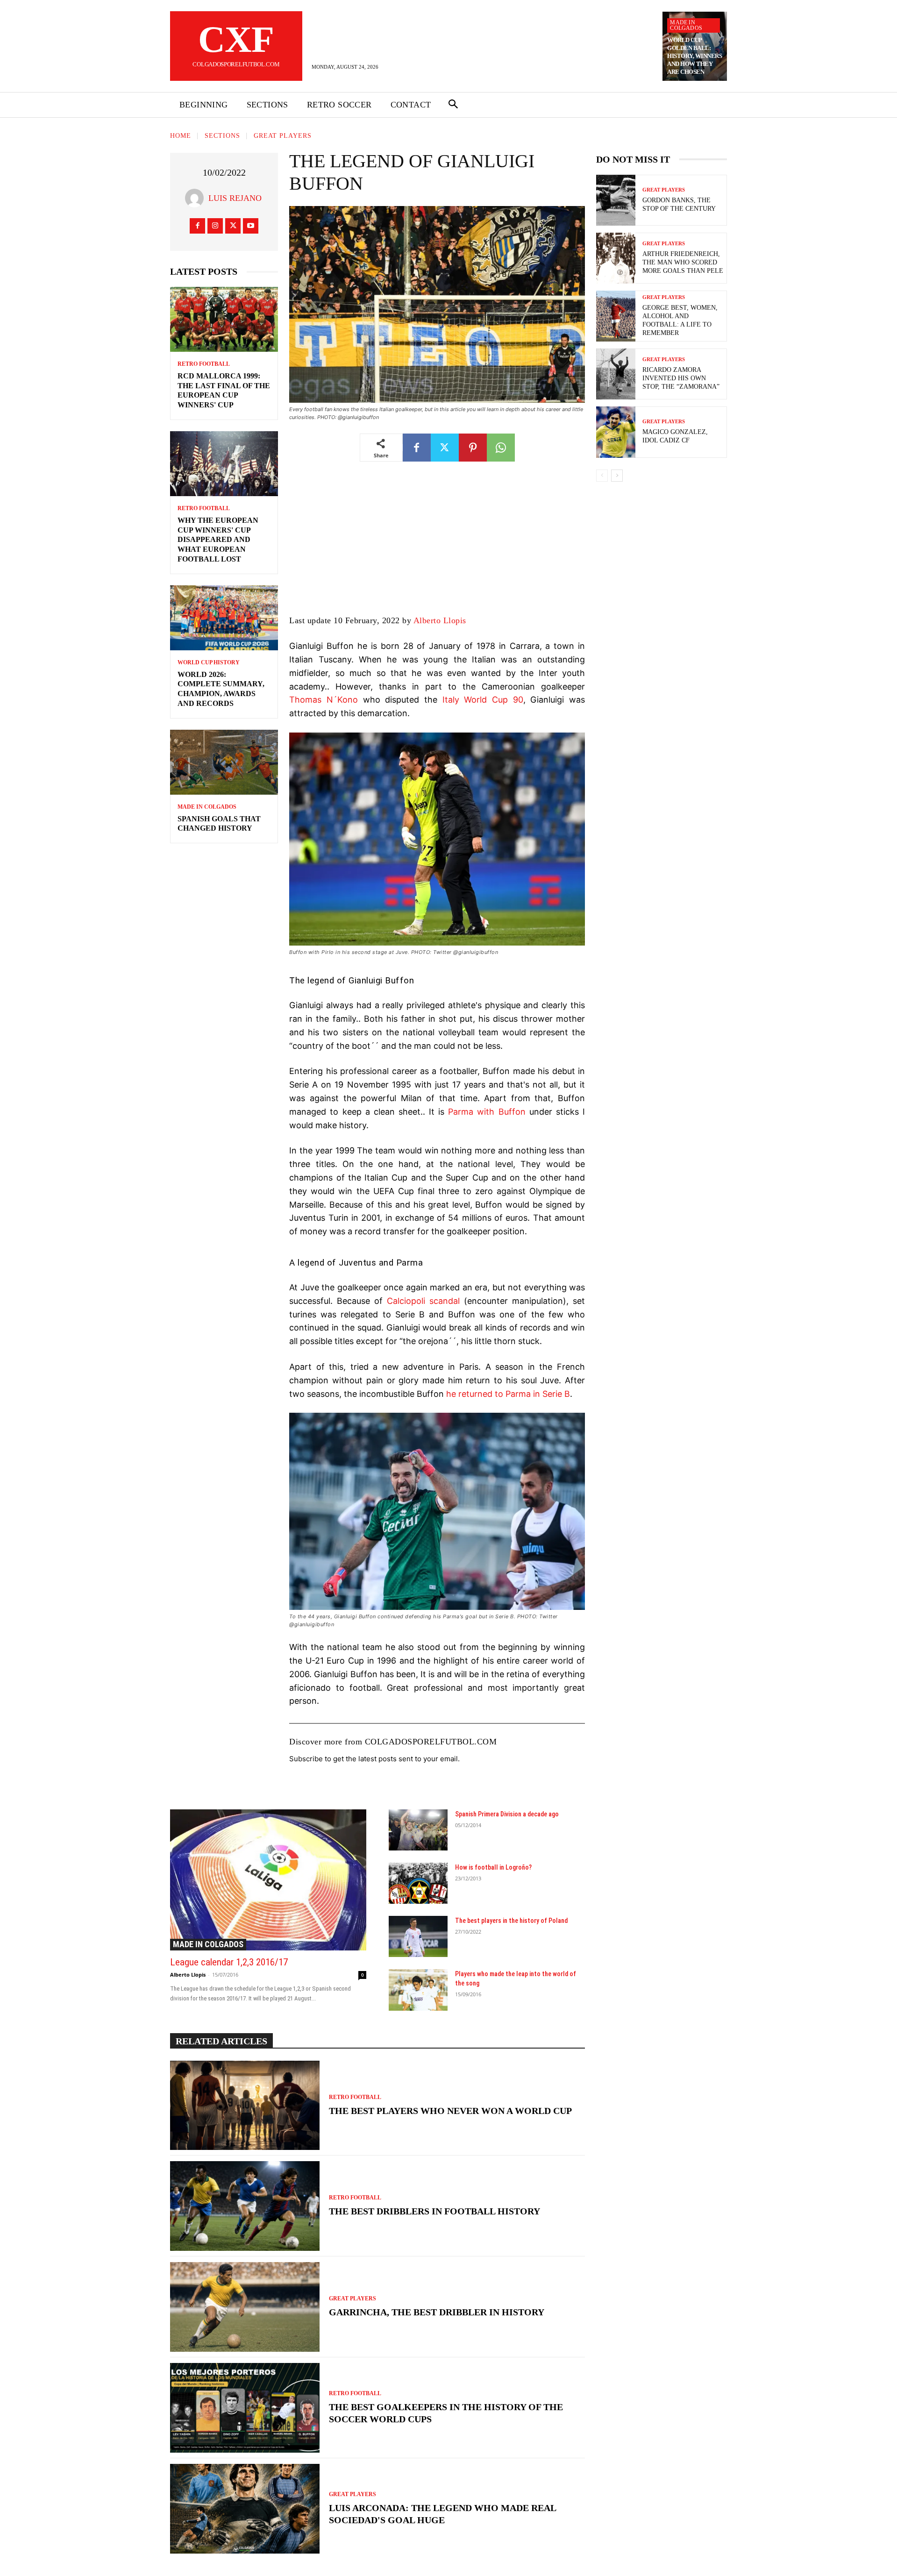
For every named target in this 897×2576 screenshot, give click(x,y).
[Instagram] (215, 226)
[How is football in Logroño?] (418, 1883)
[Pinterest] (473, 448)
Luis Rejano (235, 198)
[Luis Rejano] (197, 198)
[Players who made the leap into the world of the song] (418, 1990)
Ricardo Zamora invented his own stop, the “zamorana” (681, 378)
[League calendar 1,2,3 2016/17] (268, 1880)
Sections (222, 136)
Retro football (204, 364)
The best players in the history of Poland (511, 1921)
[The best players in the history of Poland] (418, 1936)
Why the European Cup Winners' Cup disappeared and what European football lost (218, 540)
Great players (283, 136)
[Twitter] (233, 226)
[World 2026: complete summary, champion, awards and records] (224, 618)
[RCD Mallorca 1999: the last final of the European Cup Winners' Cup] (224, 319)
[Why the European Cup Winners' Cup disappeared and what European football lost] (224, 464)
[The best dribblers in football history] (245, 2206)
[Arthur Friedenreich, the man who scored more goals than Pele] (616, 258)
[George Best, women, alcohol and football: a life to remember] (616, 316)
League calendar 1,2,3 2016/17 (229, 1962)
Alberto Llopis (440, 620)
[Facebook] (197, 226)
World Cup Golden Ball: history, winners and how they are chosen (694, 56)
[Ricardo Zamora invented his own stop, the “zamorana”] (616, 374)
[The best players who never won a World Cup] (245, 2106)
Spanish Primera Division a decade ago (507, 1814)
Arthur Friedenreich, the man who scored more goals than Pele (683, 262)
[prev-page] (602, 476)
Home (181, 136)
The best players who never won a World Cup (450, 2111)
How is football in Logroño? (493, 1867)
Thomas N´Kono (324, 700)
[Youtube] (251, 226)
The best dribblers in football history (434, 2211)
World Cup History (209, 662)
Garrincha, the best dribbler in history (437, 2312)
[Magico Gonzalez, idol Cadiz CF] (616, 432)
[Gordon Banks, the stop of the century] (616, 200)
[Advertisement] (437, 545)
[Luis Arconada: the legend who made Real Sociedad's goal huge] (245, 2509)
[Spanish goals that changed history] (224, 762)
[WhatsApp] (501, 448)
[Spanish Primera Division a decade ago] (418, 1830)
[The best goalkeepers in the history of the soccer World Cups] (245, 2408)
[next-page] (617, 476)
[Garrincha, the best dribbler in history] (245, 2307)
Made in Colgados (686, 25)
